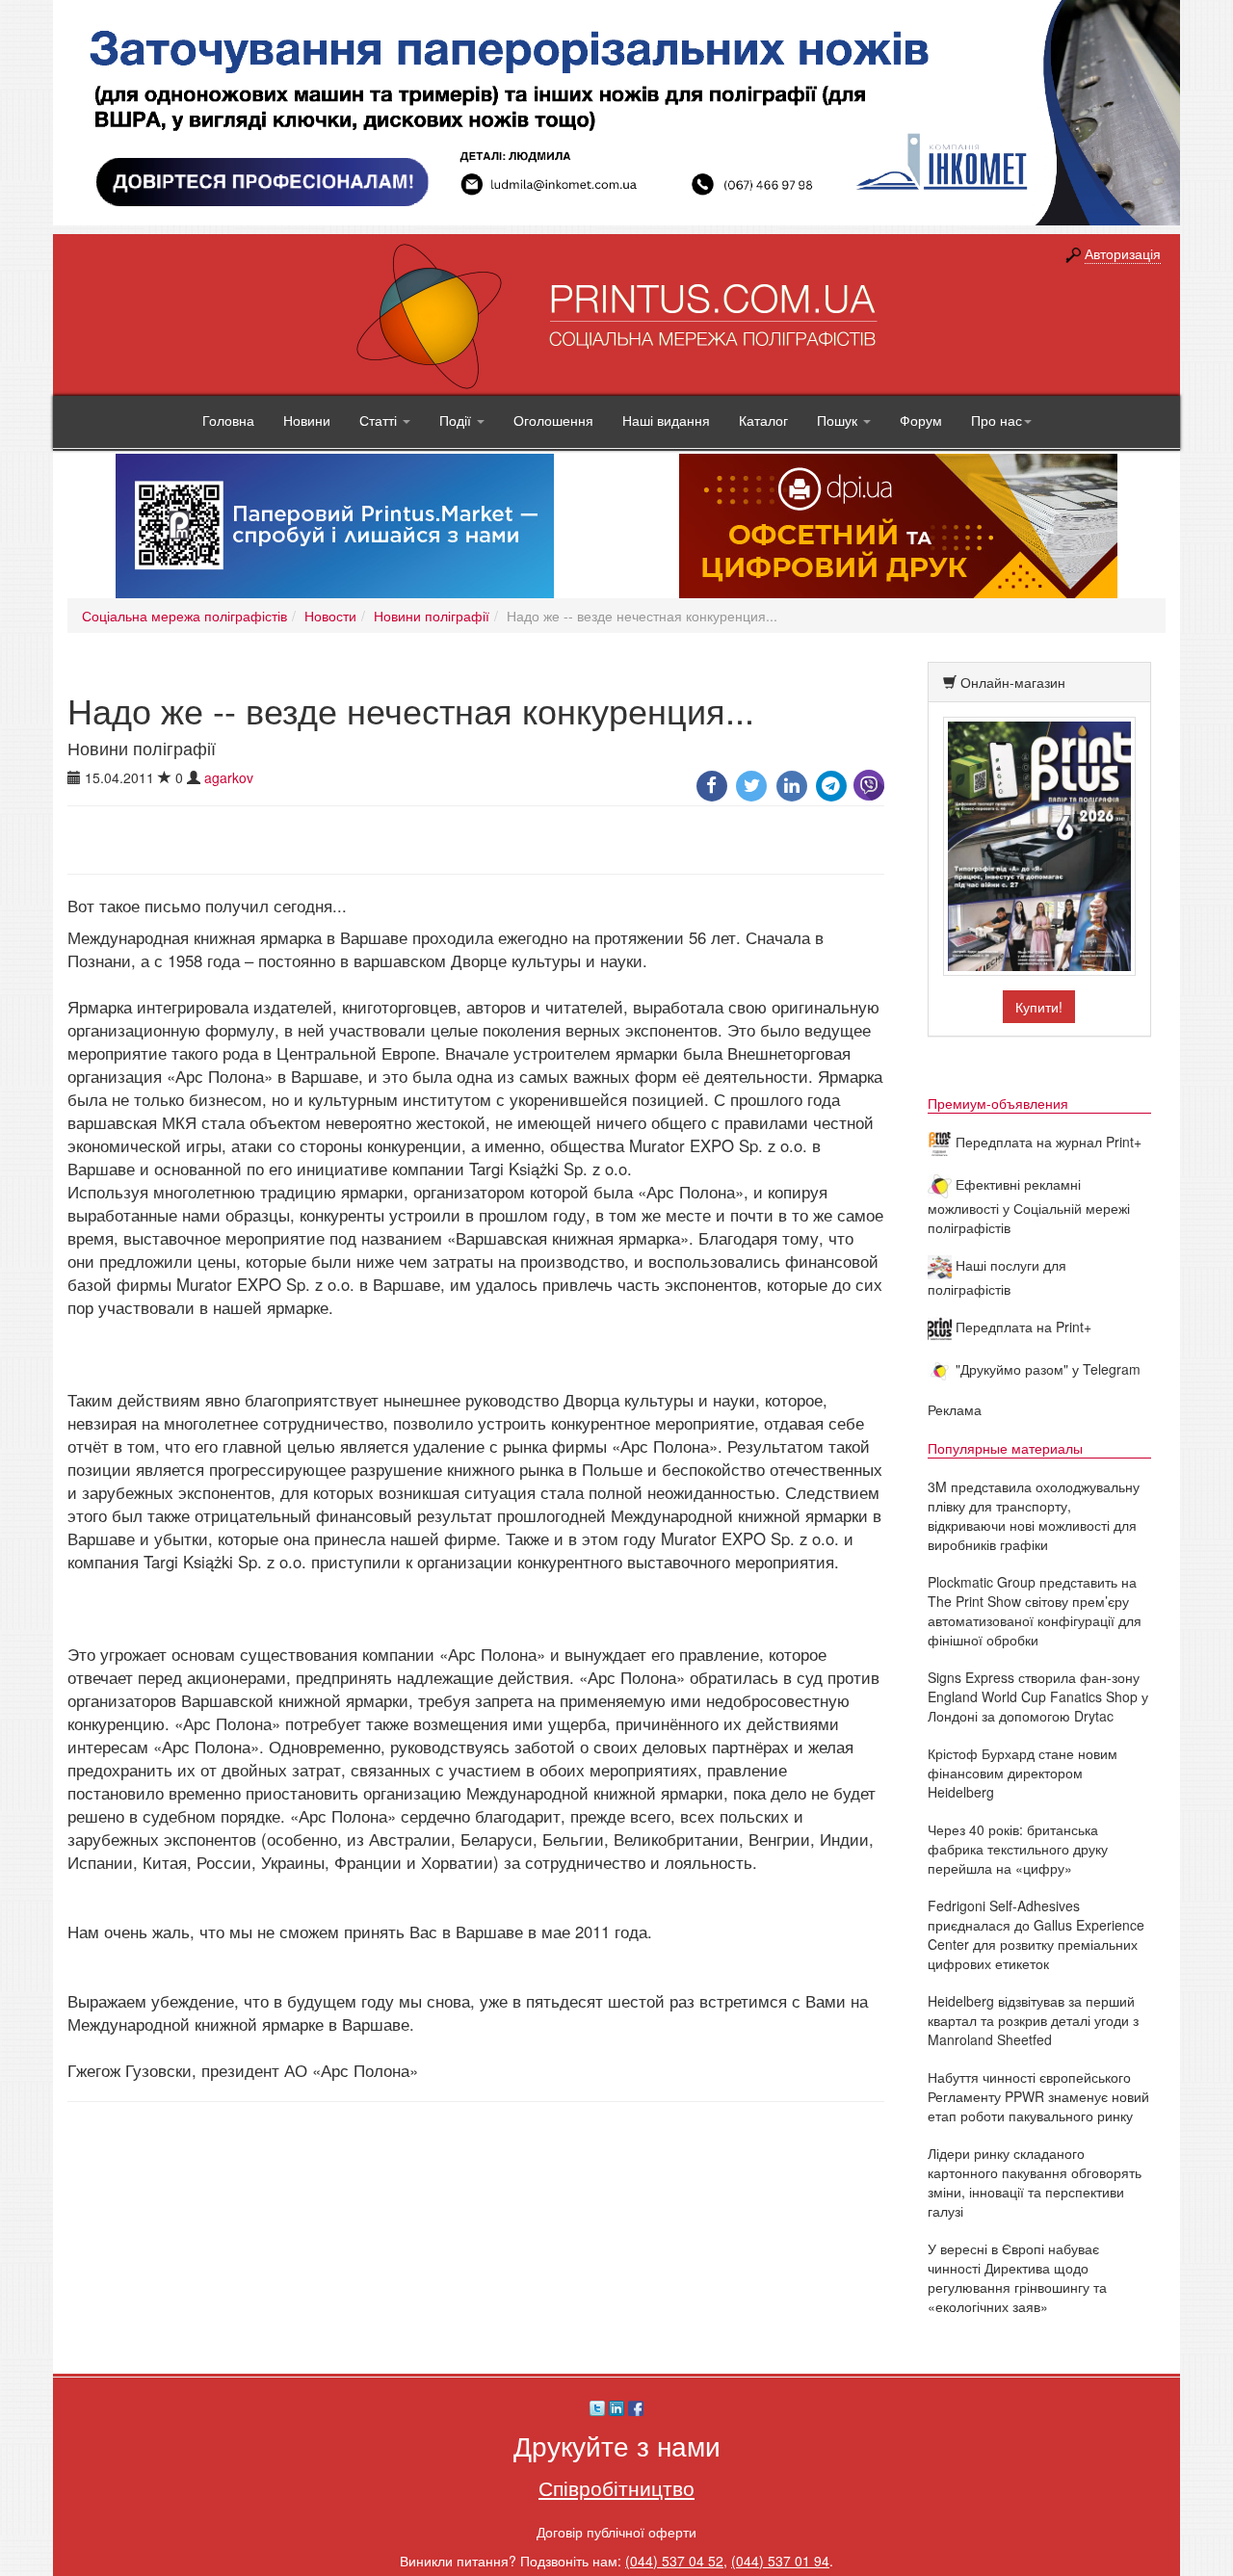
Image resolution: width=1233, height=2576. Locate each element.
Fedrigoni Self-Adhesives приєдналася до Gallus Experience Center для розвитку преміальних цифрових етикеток (1036, 1934)
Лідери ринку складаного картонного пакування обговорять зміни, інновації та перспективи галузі (1035, 2182)
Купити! (1039, 1007)
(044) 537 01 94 (780, 2561)
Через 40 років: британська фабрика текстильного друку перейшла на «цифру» (1018, 1849)
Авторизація (1123, 253)
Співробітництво (616, 2487)
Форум (921, 420)
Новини (307, 420)
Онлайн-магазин (1013, 682)
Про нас (997, 420)
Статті (380, 420)
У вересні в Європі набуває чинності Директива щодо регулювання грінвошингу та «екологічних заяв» (1017, 2277)
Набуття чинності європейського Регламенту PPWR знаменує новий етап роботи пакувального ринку (1038, 2096)
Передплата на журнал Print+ (1047, 1142)
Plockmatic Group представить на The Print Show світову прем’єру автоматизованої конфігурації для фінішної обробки (1035, 1611)
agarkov (229, 777)
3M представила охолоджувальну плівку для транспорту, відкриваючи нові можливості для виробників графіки (1034, 1515)
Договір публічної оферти (616, 2532)
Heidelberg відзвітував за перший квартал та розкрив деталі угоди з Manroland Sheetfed (1033, 2020)
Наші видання (666, 420)
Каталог (763, 420)
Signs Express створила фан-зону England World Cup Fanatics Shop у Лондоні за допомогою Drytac (1038, 1696)
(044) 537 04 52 (674, 2561)
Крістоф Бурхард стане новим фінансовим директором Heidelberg (1023, 1773)
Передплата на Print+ (1022, 1327)
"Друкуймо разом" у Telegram (1046, 1369)
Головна (228, 420)
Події (457, 420)
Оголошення (553, 420)
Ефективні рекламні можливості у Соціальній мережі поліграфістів (1029, 1206)
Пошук (839, 420)
